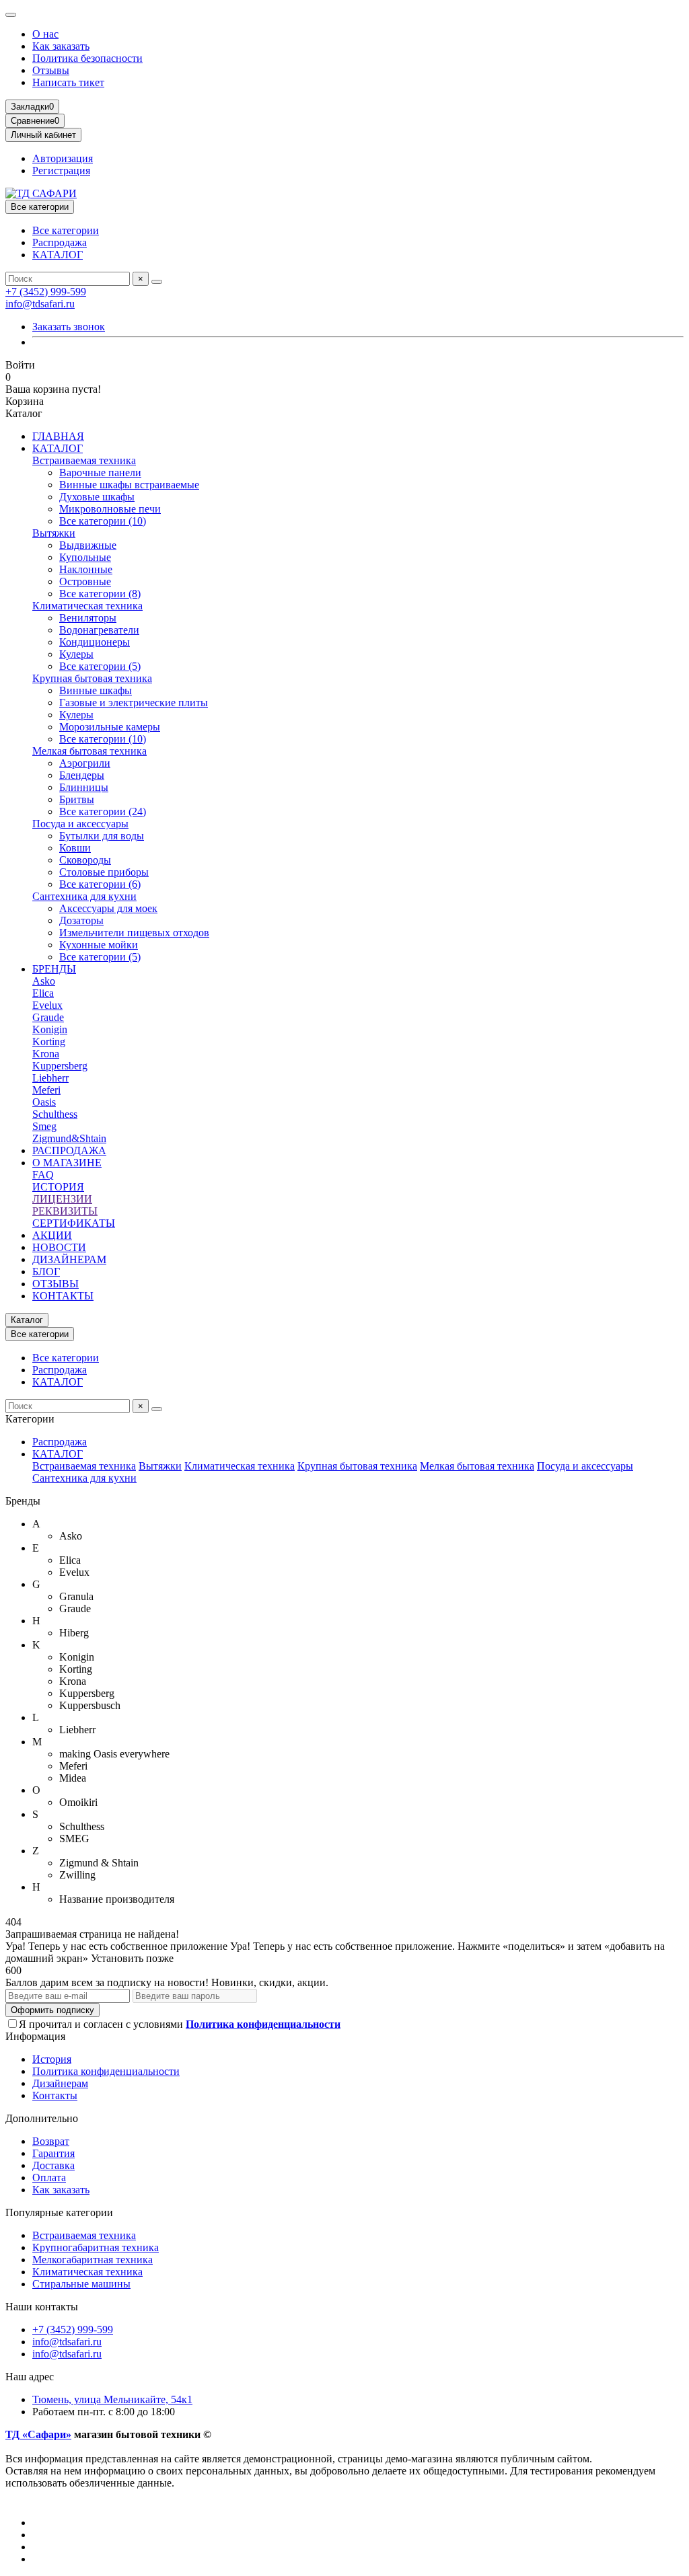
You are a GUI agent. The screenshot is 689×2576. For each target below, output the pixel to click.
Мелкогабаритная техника (93, 2260)
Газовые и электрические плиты (134, 703)
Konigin (50, 1029)
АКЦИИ (52, 1235)
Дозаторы (81, 920)
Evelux (47, 1005)
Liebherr (50, 1078)
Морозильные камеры (110, 727)
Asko (44, 981)
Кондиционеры (95, 642)
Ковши (75, 848)
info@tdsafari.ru (40, 304)
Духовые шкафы (97, 497)
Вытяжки (54, 533)
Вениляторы (88, 618)
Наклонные (86, 569)
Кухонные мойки (99, 945)
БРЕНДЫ (54, 969)
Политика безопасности (87, 58)
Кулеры (76, 654)
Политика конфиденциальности (106, 2071)
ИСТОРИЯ (58, 1187)
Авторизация (63, 158)
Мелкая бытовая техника (89, 751)
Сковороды (85, 860)
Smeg (44, 1126)
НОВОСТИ (59, 1247)
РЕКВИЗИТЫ (65, 1211)
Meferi (46, 1090)
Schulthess (55, 1114)
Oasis (44, 1102)
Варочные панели (100, 472)
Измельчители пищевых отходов (134, 933)
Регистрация (61, 171)
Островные (85, 581)
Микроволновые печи (110, 509)
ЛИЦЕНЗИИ (62, 1199)
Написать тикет (68, 82)
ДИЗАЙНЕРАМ (69, 1259)
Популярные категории (59, 2212)
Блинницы (84, 787)
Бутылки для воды (102, 836)
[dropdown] (11, 15)
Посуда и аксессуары (80, 824)
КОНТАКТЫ (63, 1296)
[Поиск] (157, 282)
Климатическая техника (87, 606)
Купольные (85, 557)
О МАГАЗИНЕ (67, 1163)
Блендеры (82, 775)
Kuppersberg (60, 1066)
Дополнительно (42, 2118)
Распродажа (60, 242)
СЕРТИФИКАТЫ (74, 1223)
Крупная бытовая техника (92, 678)
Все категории (66, 230)
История (52, 2059)
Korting (49, 1041)
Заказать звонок (69, 327)
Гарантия (53, 2153)
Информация (35, 2036)
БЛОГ (46, 1272)
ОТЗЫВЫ (56, 1284)
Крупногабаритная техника (96, 2247)
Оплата (49, 2177)
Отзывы (51, 70)
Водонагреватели (99, 630)
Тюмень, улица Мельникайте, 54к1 (112, 2399)
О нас (45, 34)
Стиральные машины (81, 2284)
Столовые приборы (104, 872)
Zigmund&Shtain (69, 1138)
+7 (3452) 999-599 (46, 292)
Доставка (53, 2165)
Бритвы (77, 799)
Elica (43, 993)
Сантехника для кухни (84, 896)
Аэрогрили (85, 763)
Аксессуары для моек (108, 908)
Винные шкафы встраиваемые (129, 485)
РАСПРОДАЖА (69, 1150)
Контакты (55, 2095)
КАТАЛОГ (58, 255)
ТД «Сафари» (38, 2434)
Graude (48, 1017)
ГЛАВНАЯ (58, 436)
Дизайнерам (60, 2083)
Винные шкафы (96, 690)
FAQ (43, 1175)
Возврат (51, 2141)
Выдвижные (88, 545)
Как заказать (61, 46)
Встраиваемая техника (84, 460)
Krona (46, 1054)
